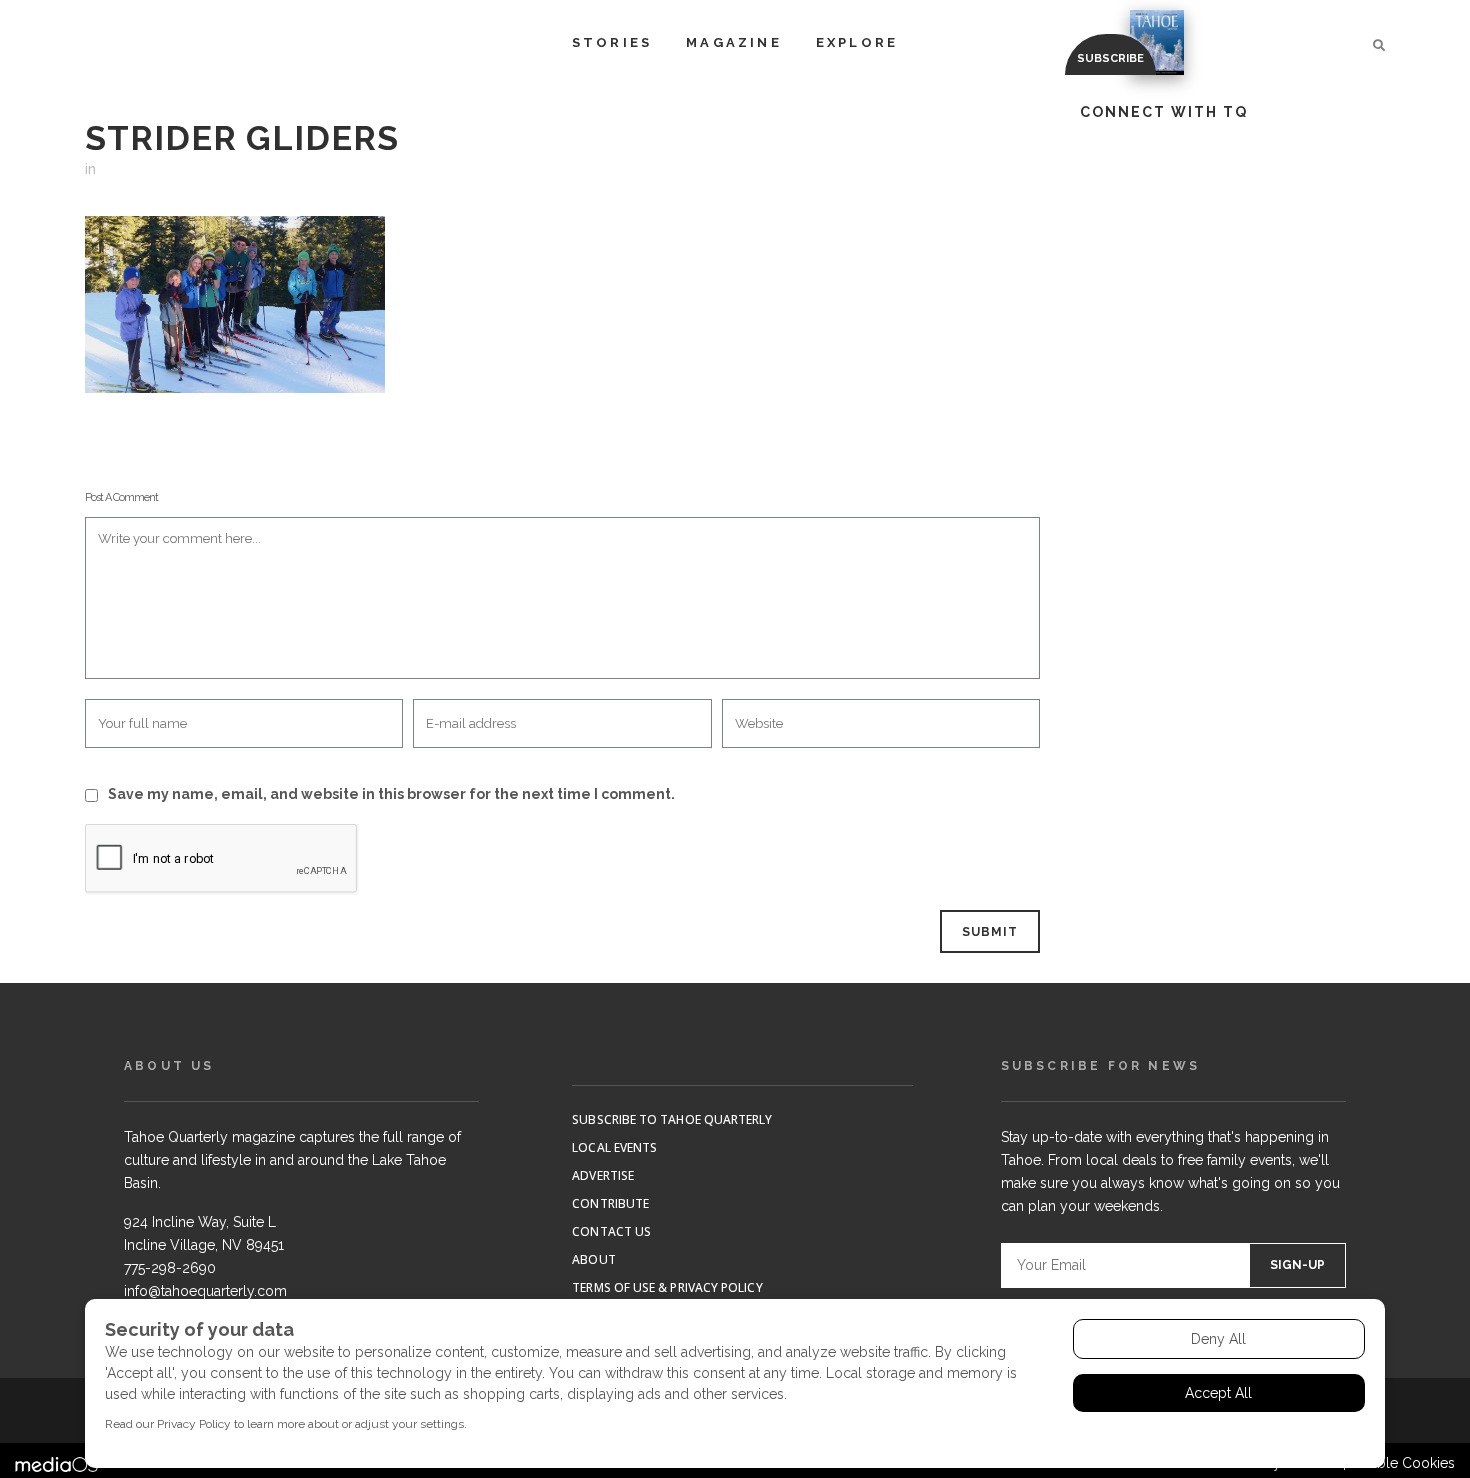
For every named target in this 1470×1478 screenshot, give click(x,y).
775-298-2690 (170, 1268)
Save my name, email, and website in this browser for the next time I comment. (391, 794)
